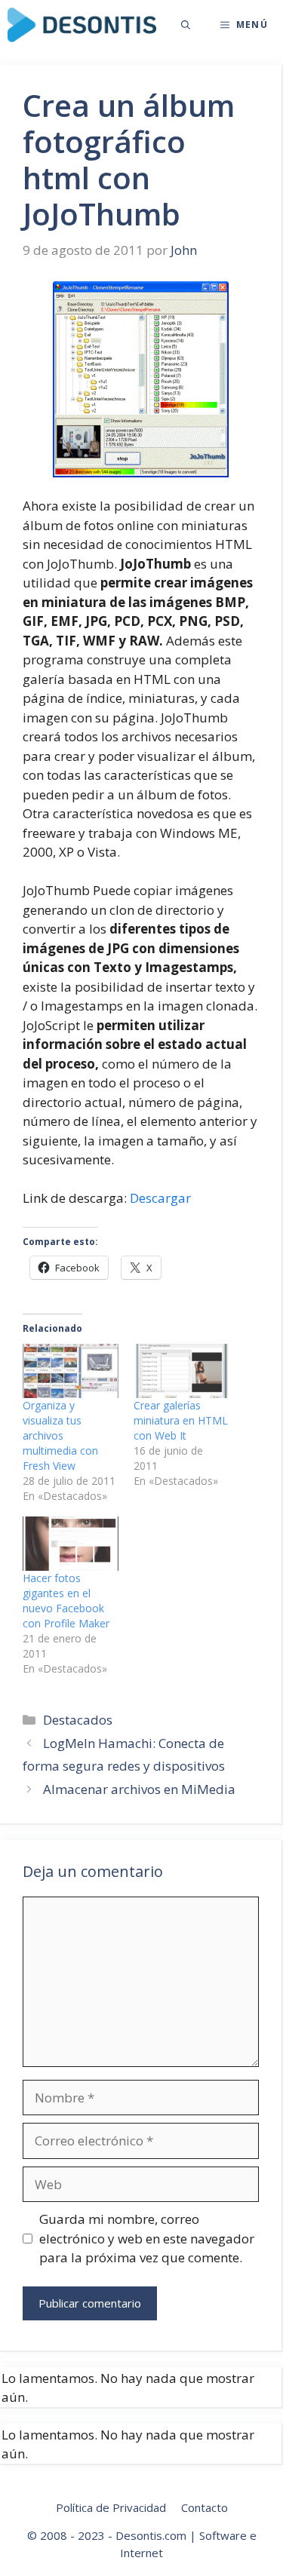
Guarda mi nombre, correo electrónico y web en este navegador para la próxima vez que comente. (147, 2238)
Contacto (205, 2507)
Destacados (78, 1720)
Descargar (160, 1198)
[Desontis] (82, 25)
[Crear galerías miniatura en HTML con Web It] (181, 1371)
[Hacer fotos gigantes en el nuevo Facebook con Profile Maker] (71, 1544)
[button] (186, 25)
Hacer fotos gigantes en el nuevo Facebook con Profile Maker (66, 1601)
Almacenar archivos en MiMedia (139, 1789)
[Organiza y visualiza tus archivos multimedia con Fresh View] (71, 1371)
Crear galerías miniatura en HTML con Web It (181, 1420)
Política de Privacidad (111, 2507)
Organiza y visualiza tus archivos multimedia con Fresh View (60, 1435)
